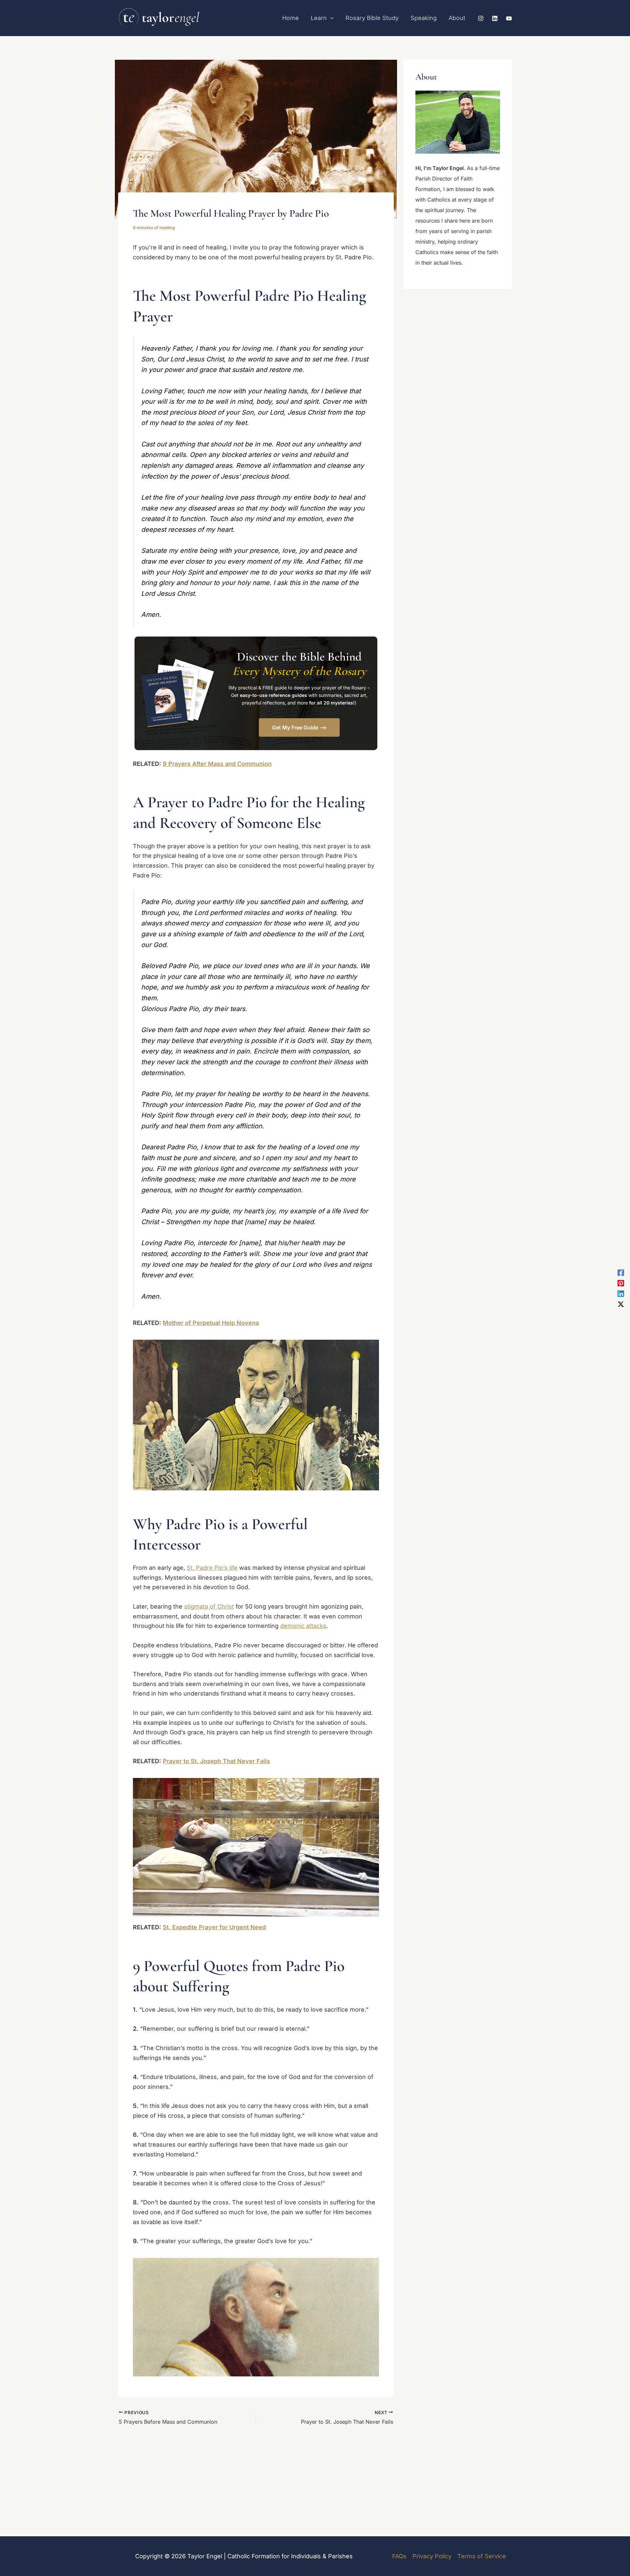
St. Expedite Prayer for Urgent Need (214, 1927)
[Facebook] (621, 1272)
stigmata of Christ (209, 1606)
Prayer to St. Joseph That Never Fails (216, 1761)
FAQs (399, 2556)
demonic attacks (303, 1626)
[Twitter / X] (621, 1304)
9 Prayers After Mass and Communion (217, 764)
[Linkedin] (495, 18)
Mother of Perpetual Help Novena (211, 1323)
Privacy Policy (432, 2556)
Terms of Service (482, 2556)
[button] (330, 18)
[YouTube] (509, 18)
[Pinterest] (621, 1283)
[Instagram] (481, 18)
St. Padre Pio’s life (212, 1568)
